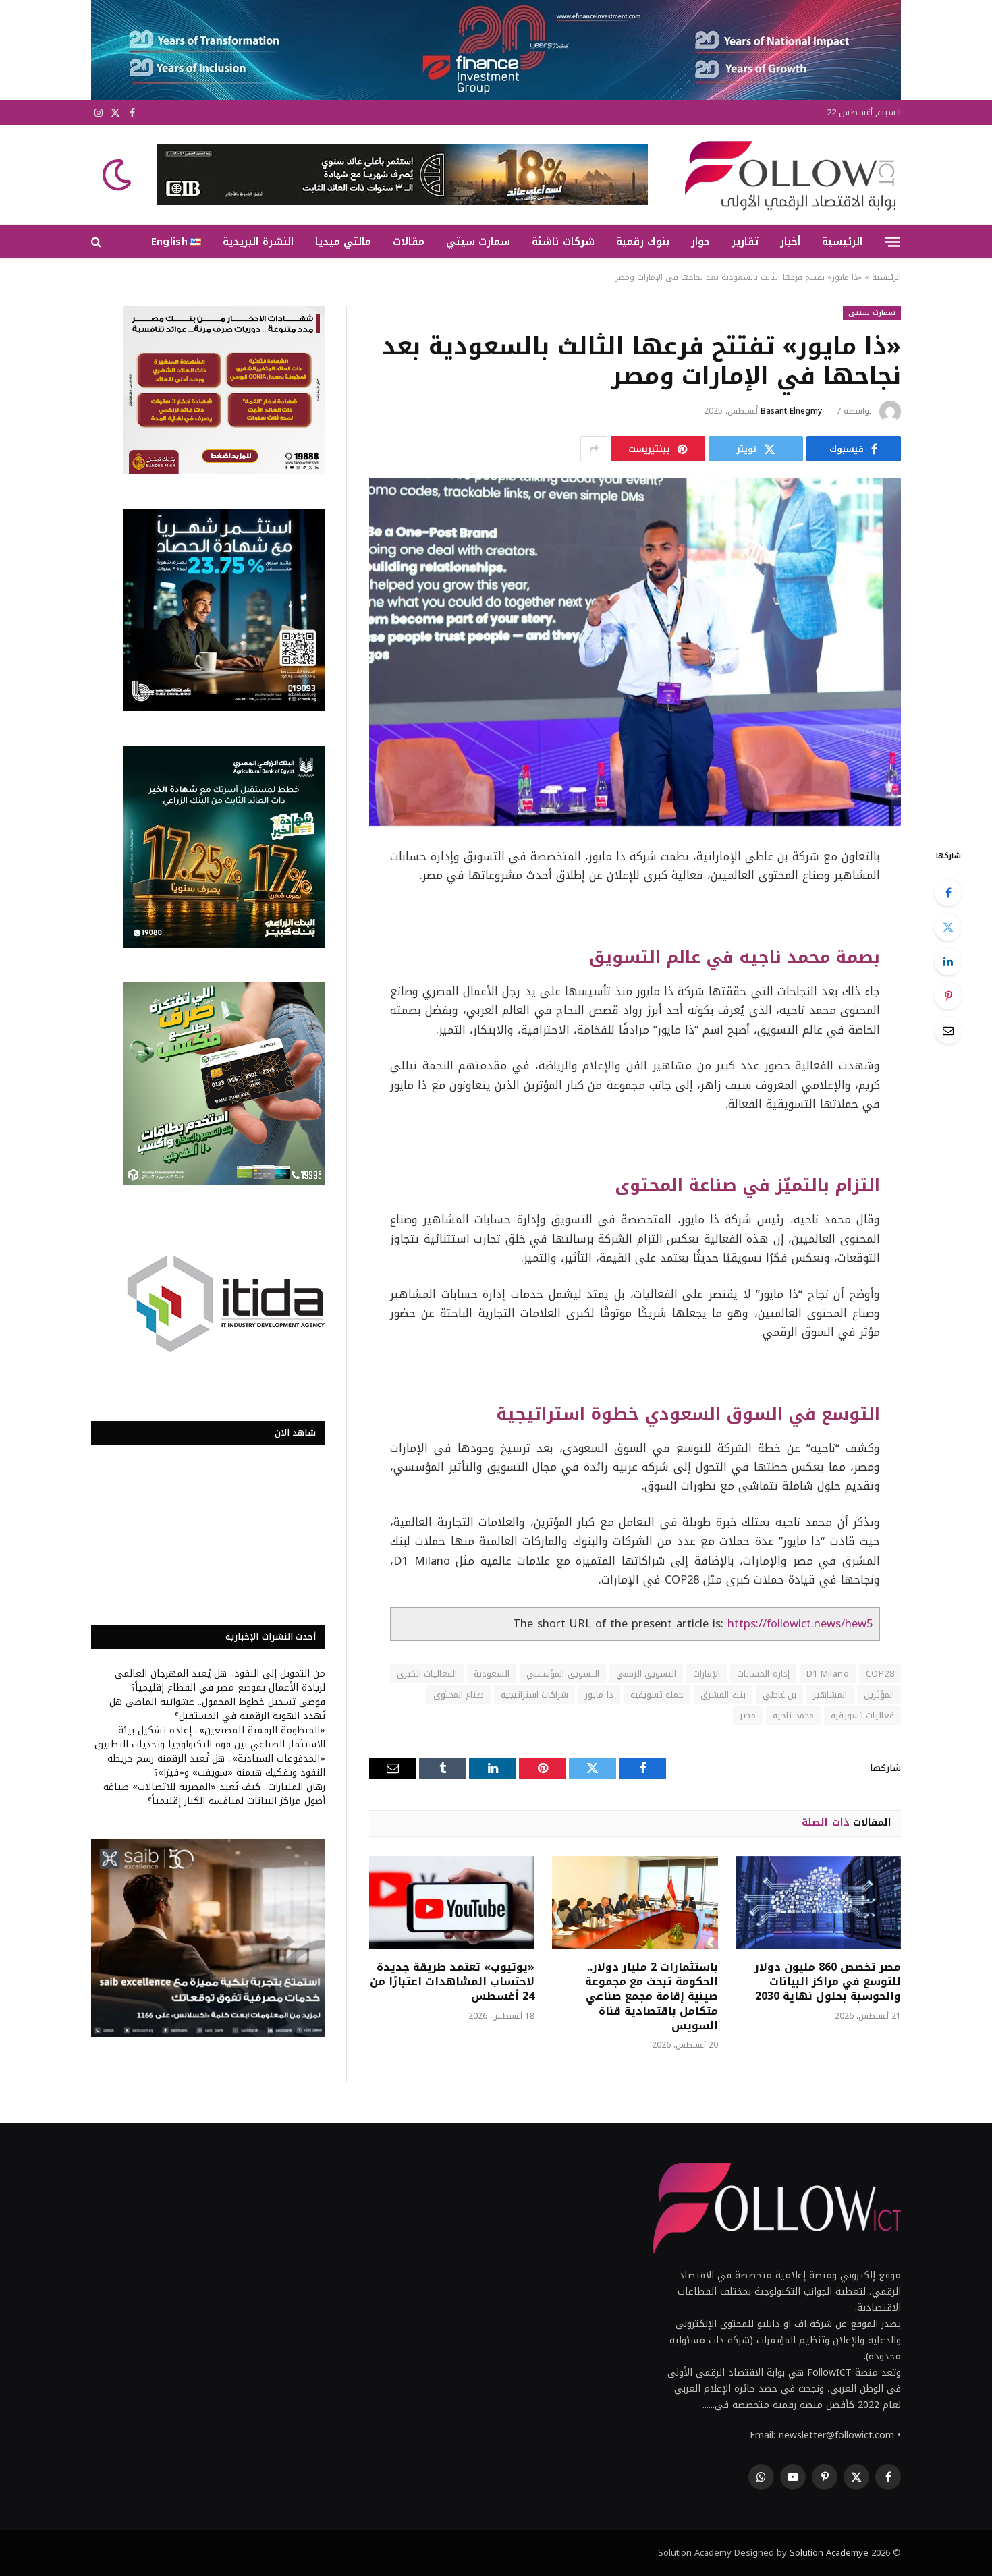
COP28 (880, 1674)
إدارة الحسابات (763, 1674)
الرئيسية (842, 242)
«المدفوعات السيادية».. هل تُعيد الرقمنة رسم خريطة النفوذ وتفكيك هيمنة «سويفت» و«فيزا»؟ (216, 1766)
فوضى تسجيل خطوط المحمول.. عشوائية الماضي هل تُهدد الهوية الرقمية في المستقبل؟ (217, 1709)
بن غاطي (779, 1695)
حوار (700, 242)
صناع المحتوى (459, 1695)
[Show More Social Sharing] (594, 449)
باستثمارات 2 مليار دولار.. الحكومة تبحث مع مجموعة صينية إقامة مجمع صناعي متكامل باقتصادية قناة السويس (651, 1997)
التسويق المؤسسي (562, 1674)
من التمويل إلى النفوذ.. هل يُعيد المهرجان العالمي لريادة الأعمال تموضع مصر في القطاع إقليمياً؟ (220, 1681)
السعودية (492, 1674)
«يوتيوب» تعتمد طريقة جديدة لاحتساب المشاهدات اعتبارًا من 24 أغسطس (452, 1982)
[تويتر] (948, 927)
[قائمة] (892, 242)
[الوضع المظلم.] (118, 175)
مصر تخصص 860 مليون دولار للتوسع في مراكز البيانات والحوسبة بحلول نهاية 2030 (828, 1982)
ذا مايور (599, 1695)
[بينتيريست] (948, 996)
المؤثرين (879, 1695)
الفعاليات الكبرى (427, 1674)
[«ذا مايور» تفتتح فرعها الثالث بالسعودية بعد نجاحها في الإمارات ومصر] (635, 652)
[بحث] (98, 242)
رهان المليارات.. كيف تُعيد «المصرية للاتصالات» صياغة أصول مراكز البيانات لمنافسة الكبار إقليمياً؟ (214, 1794)
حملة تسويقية (657, 1695)
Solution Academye (829, 2553)
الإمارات (707, 1674)
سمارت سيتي (478, 242)
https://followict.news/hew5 (800, 1624)
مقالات (409, 242)
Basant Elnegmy (791, 411)
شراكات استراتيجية (534, 1695)
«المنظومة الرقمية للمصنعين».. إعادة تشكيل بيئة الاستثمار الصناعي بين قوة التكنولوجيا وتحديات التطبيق (210, 1737)
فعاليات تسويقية (862, 1715)
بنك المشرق (723, 1695)
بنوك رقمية (643, 242)
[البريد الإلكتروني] (948, 1030)
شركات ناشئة (563, 242)
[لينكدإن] (948, 961)
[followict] (786, 175)
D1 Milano (828, 1674)
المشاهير (830, 1695)
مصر (748, 1715)
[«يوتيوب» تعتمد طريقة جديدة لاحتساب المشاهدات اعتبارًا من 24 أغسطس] (452, 1903)
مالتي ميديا (343, 242)
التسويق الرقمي (646, 1674)
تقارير (745, 242)
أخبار (790, 242)
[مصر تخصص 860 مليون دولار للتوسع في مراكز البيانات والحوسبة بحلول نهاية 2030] (818, 1903)
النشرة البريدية (258, 242)
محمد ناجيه (793, 1715)
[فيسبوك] (948, 893)
